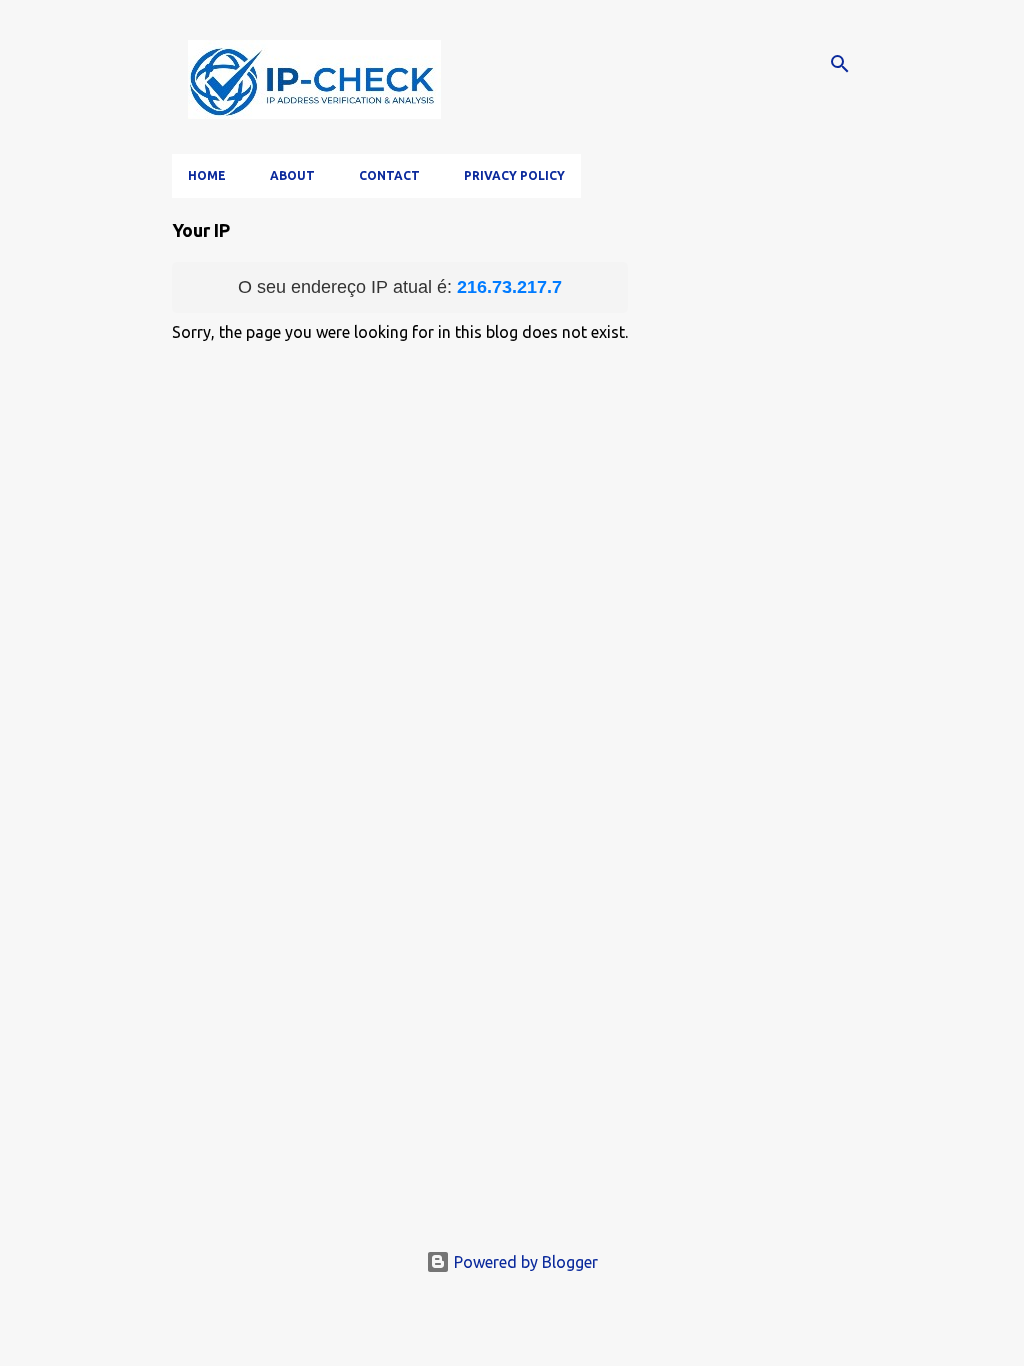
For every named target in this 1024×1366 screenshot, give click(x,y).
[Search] (840, 64)
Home (207, 175)
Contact (389, 175)
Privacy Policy (514, 175)
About (292, 175)
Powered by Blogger (524, 1262)
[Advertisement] (512, 1084)
